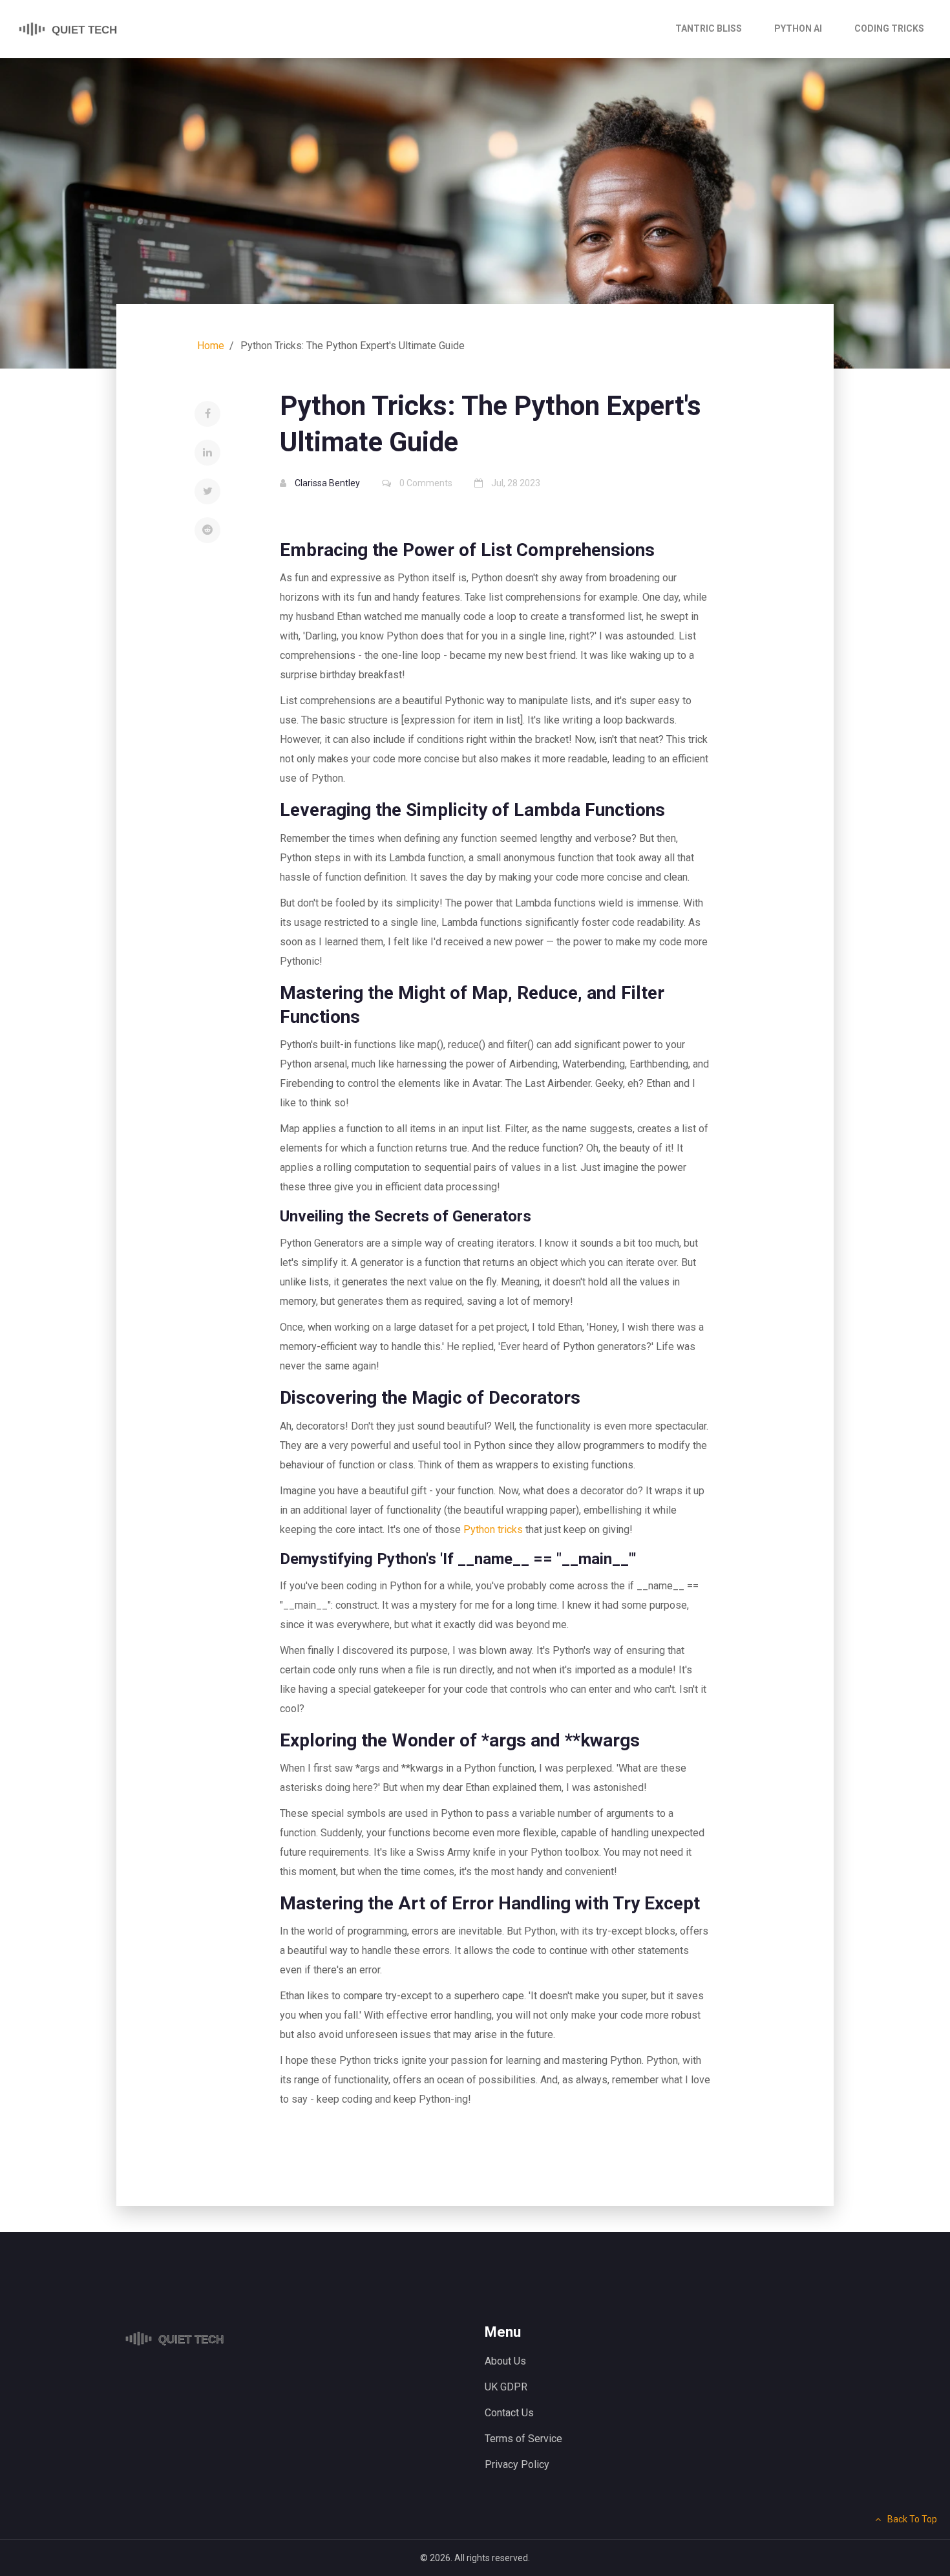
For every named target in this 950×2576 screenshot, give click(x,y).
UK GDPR (506, 2387)
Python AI (798, 28)
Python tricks (493, 1529)
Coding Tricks (889, 28)
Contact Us (509, 2413)
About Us (505, 2361)
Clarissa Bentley (327, 483)
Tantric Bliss (709, 28)
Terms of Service (523, 2439)
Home (211, 346)
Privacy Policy (517, 2464)
